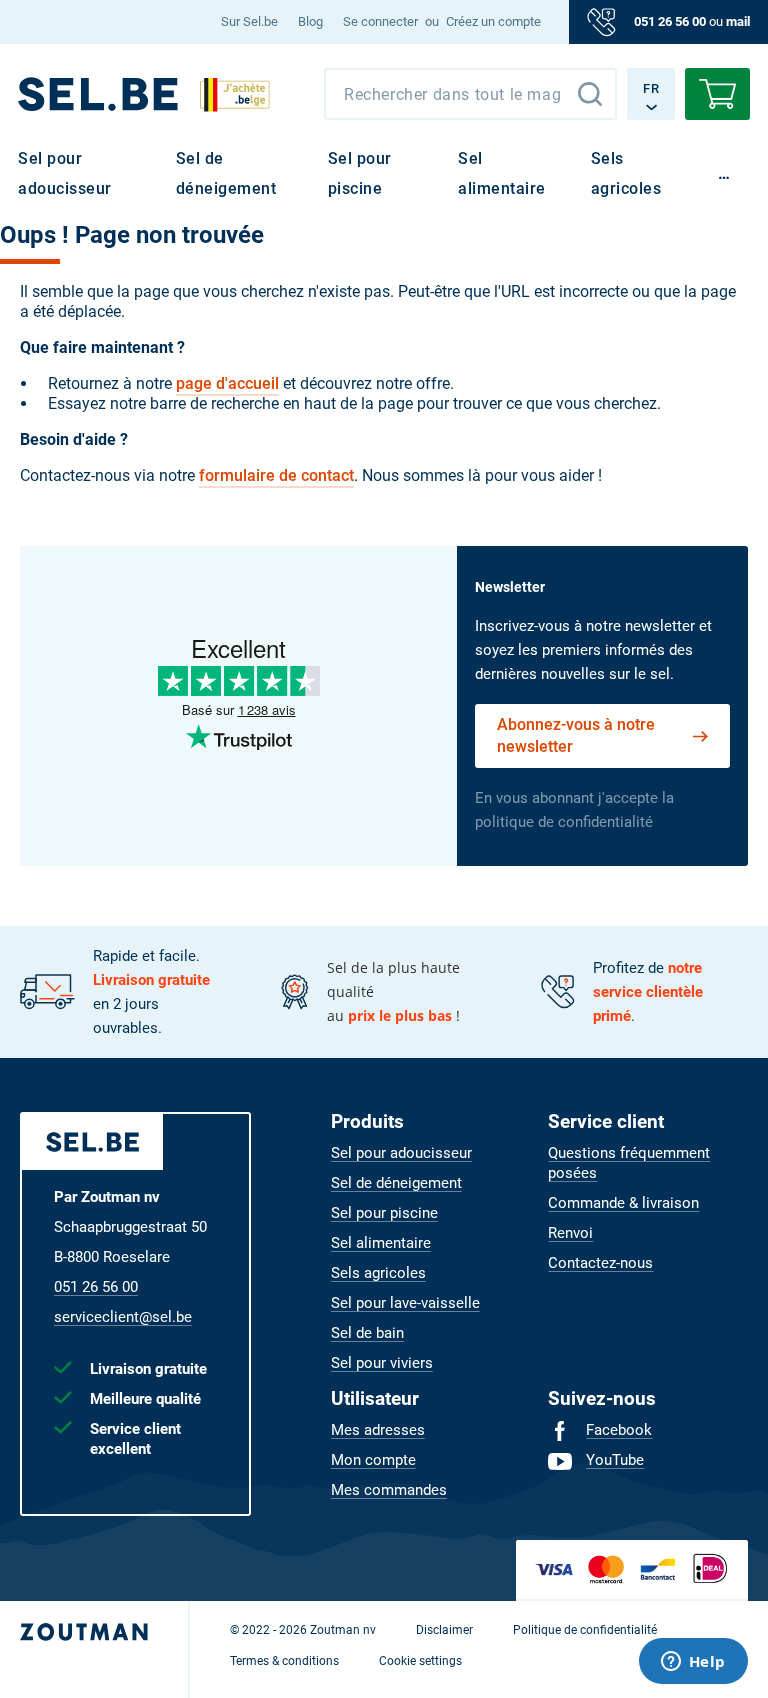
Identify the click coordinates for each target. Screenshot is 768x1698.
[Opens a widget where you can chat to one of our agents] (693, 1663)
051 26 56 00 (670, 21)
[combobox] (470, 94)
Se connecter (380, 21)
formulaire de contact (276, 475)
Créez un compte (493, 21)
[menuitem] (249, 22)
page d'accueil (227, 383)
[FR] (98, 94)
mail (738, 21)
